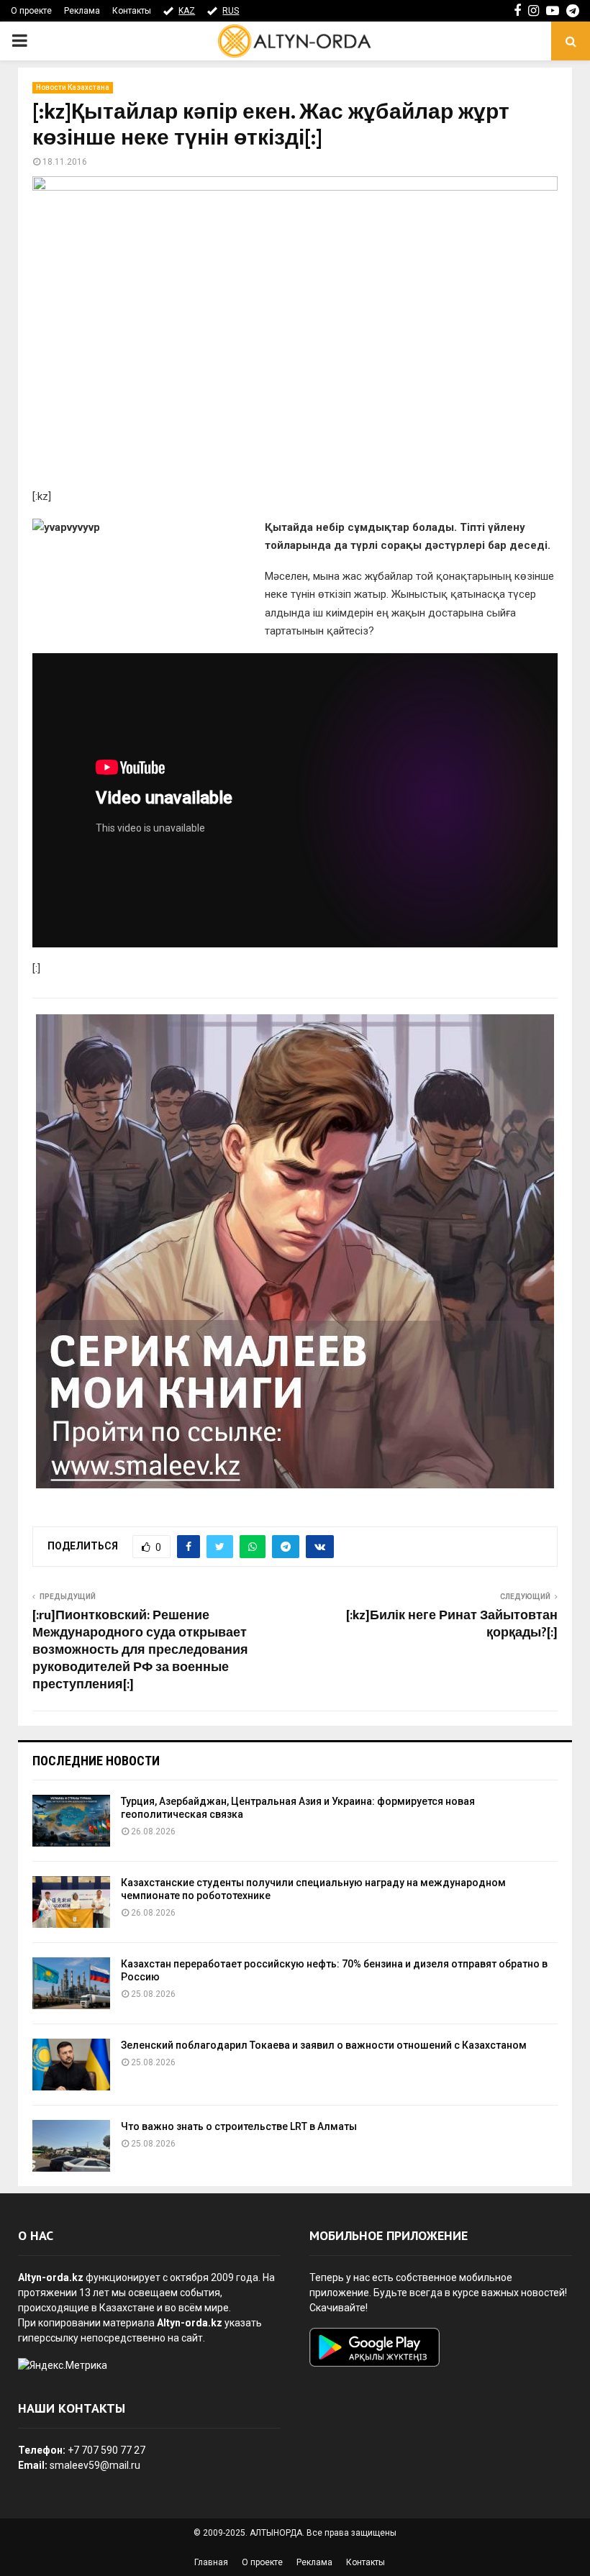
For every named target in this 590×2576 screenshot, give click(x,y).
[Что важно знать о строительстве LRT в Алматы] (71, 2146)
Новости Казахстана (73, 87)
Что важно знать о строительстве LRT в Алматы (239, 2126)
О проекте (31, 11)
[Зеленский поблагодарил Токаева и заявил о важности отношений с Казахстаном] (71, 2065)
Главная (211, 2562)
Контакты (132, 11)
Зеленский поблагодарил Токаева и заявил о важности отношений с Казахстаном (324, 2045)
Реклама (82, 11)
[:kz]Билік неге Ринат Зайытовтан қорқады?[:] (452, 1624)
